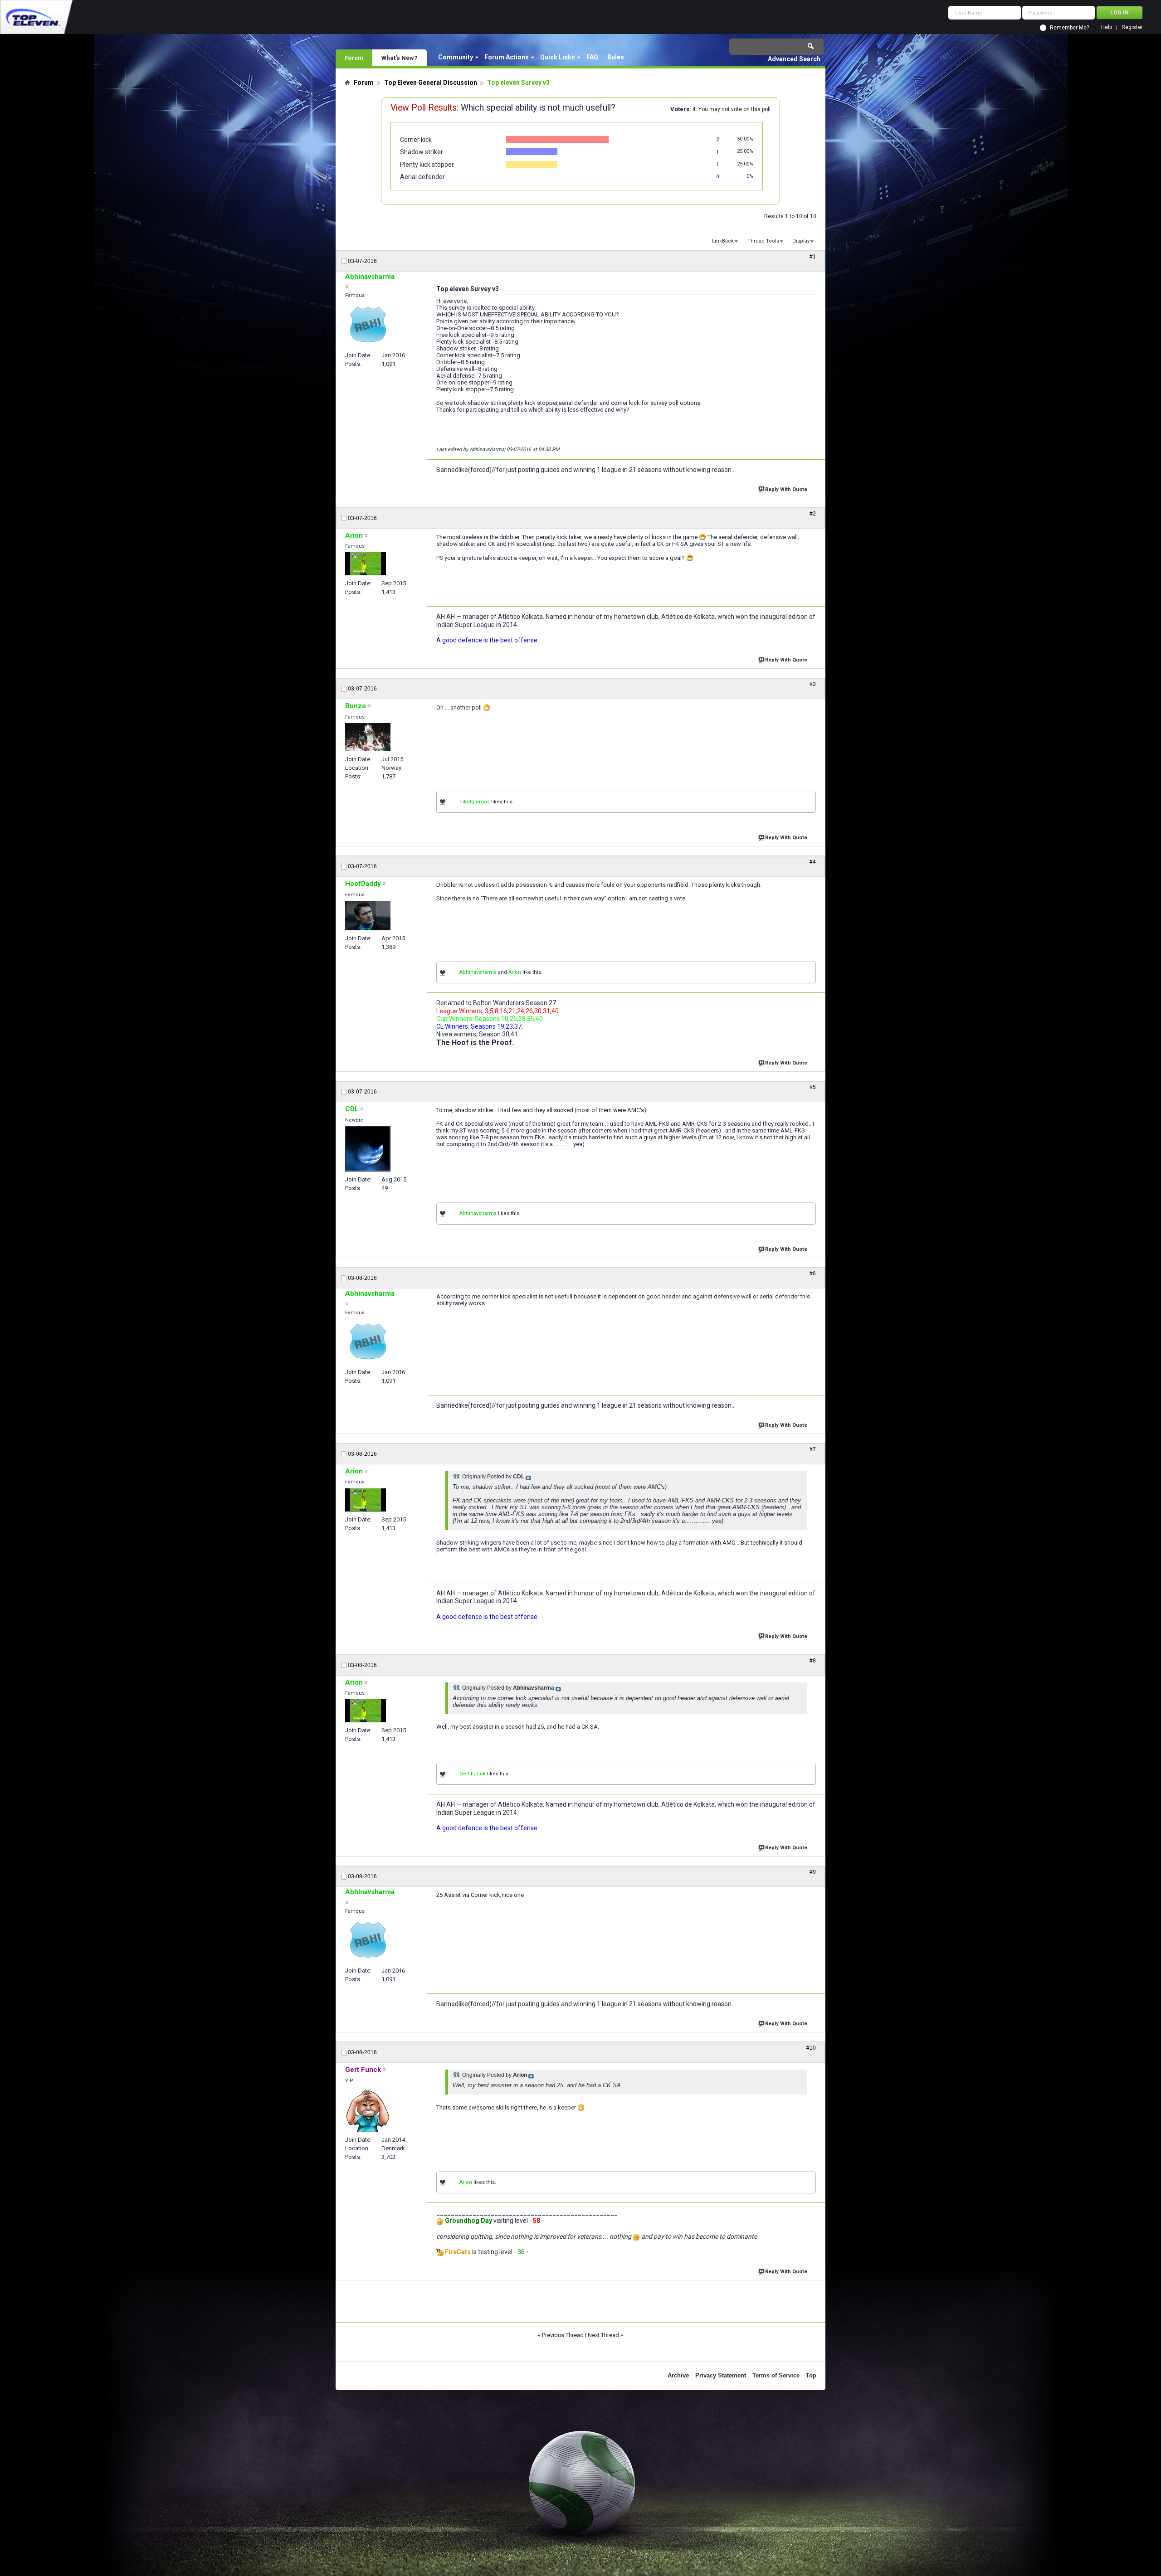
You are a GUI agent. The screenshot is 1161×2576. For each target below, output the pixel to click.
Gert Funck (473, 1774)
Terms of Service (776, 2375)
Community (456, 57)
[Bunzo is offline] (368, 737)
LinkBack (723, 241)
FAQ (592, 57)
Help (1107, 27)
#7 (813, 1449)
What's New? (400, 58)
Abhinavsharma (478, 972)
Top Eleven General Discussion (431, 83)
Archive (678, 2375)
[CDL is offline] (368, 1149)
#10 (811, 2048)
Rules (616, 57)
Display (801, 241)
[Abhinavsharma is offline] (368, 325)
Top (811, 2375)
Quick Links (558, 57)
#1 (813, 257)
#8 (813, 1661)
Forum (354, 58)
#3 (813, 684)
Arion (515, 972)
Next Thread (603, 2335)
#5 (813, 1087)
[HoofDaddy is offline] (368, 916)
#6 (813, 1273)
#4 (813, 862)
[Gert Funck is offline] (368, 2109)
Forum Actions (507, 57)
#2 (813, 514)
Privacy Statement (721, 2375)
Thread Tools (763, 241)
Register (1132, 27)
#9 (813, 1872)
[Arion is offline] (366, 564)
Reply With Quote (786, 489)
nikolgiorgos (475, 802)
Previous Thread (563, 2335)
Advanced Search (794, 59)
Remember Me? (1069, 28)
